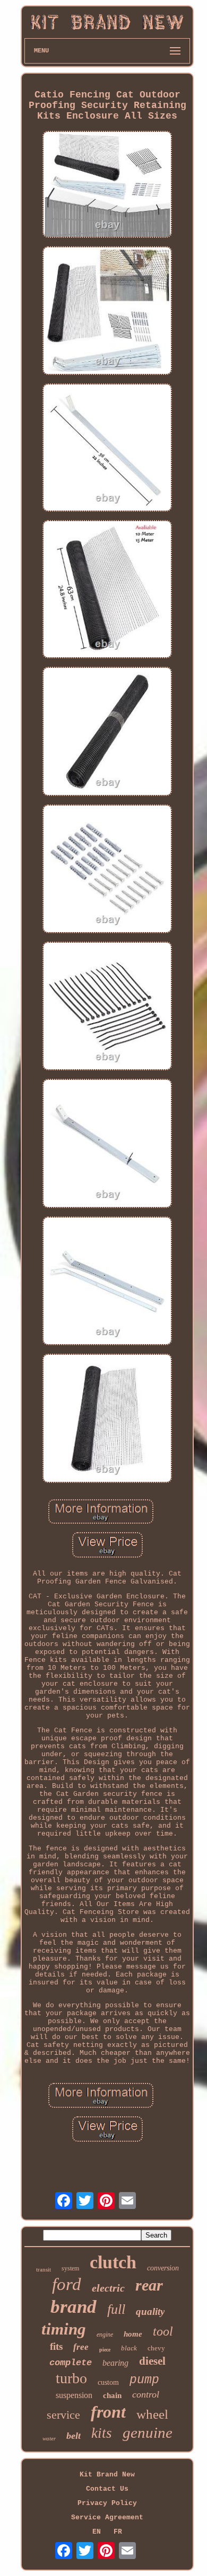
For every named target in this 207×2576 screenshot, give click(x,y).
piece (105, 2350)
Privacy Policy (107, 2503)
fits (56, 2346)
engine (105, 2334)
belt (74, 2436)
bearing (115, 2363)
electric (108, 2288)
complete (71, 2363)
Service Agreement (107, 2517)
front (108, 2412)
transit (44, 2269)
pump (144, 2380)
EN (97, 2532)
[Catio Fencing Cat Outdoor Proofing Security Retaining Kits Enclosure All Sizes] (107, 185)
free (81, 2347)
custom (108, 2382)
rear (149, 2285)
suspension (74, 2395)
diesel (152, 2361)
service (63, 2415)
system (70, 2268)
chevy (156, 2348)
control (146, 2394)
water (49, 2438)
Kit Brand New (107, 2475)
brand (74, 2307)
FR (118, 2532)
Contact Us (107, 2489)
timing (64, 2329)
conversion (163, 2268)
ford (67, 2284)
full (116, 2309)
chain (112, 2395)
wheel (152, 2414)
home (133, 2334)
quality (150, 2311)
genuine (148, 2432)
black (129, 2348)
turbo (71, 2378)
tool (163, 2331)
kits (102, 2433)
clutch (113, 2262)
